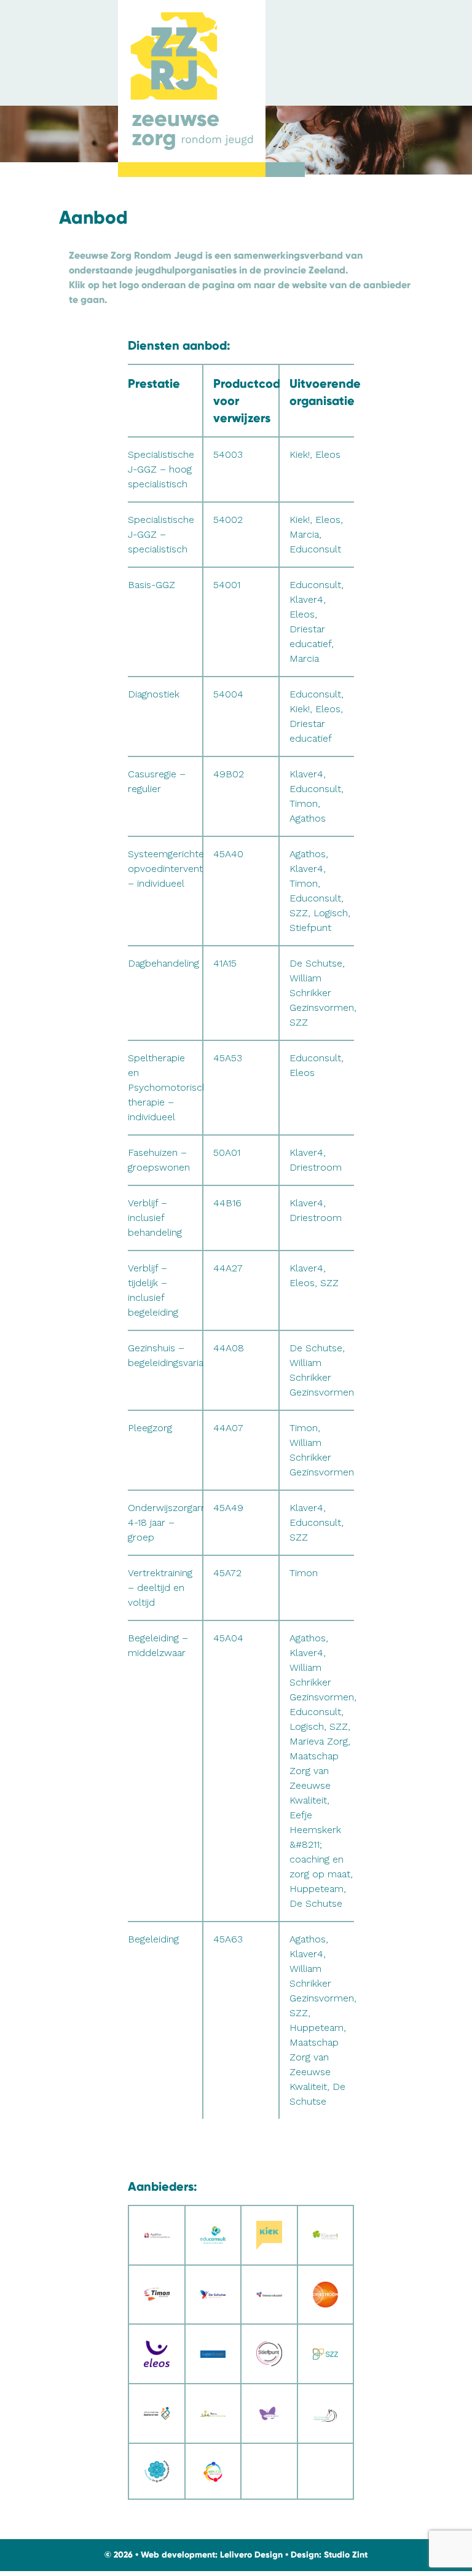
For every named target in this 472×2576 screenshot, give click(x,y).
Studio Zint (346, 2555)
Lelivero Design (251, 2555)
